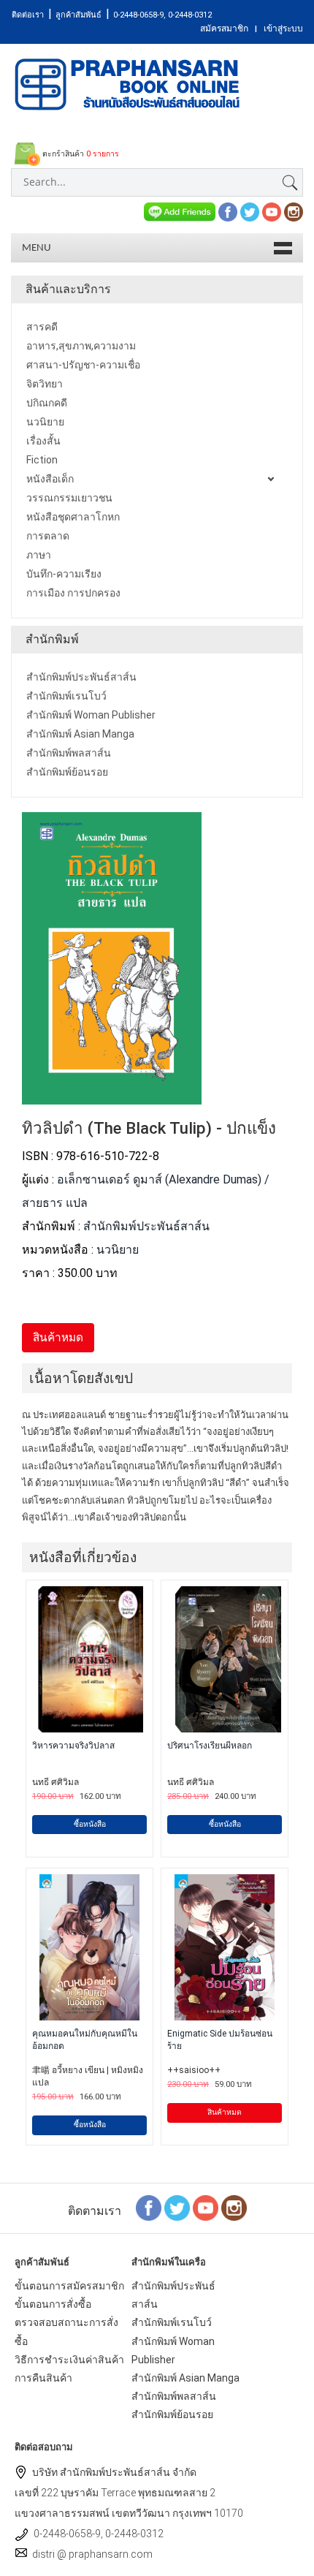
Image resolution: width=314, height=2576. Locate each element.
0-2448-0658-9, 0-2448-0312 (162, 15)
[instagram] (294, 211)
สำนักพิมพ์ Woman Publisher (173, 2350)
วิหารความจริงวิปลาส (73, 1746)
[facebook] (228, 211)
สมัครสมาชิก (224, 29)
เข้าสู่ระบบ (283, 29)
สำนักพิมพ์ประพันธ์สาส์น (146, 1226)
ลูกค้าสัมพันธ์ (78, 15)
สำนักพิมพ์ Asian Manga (185, 2378)
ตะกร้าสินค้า (80, 154)
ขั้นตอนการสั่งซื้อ (53, 2304)
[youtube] (272, 211)
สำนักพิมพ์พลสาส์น (174, 2396)
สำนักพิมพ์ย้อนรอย (172, 2414)
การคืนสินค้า (43, 2378)
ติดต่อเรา (28, 15)
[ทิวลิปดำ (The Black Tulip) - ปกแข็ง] (112, 1095)
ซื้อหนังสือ (90, 1824)
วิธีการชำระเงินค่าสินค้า (69, 2360)
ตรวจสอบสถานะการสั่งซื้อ (66, 2331)
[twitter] (250, 211)
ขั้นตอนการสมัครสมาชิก (69, 2286)
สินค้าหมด (225, 2112)
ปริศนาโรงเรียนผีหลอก (210, 1746)
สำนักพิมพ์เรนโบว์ (172, 2322)
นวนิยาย (118, 1250)
